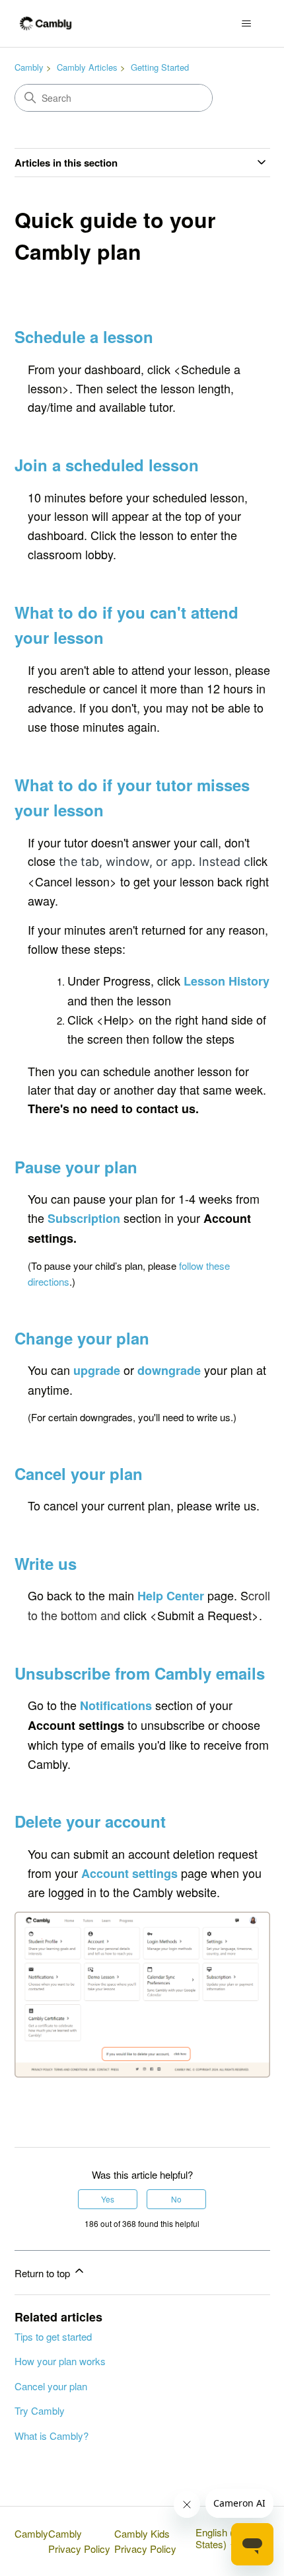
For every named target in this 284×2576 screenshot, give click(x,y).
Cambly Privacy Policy (79, 2541)
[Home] (46, 23)
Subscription (84, 1218)
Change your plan (82, 1338)
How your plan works (60, 2361)
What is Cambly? (52, 2436)
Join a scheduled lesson (107, 465)
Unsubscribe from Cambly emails (140, 1673)
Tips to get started (53, 2336)
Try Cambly (40, 2410)
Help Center (171, 1596)
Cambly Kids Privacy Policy (145, 2541)
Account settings (129, 1873)
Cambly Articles (87, 67)
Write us (46, 1563)
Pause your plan (76, 1167)
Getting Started (160, 67)
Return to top (44, 2273)
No (176, 2199)
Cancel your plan (51, 2386)
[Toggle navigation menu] (247, 24)
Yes (108, 2199)
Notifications (116, 1705)
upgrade (97, 1370)
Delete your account (90, 1821)
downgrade (169, 1370)
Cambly (29, 67)
